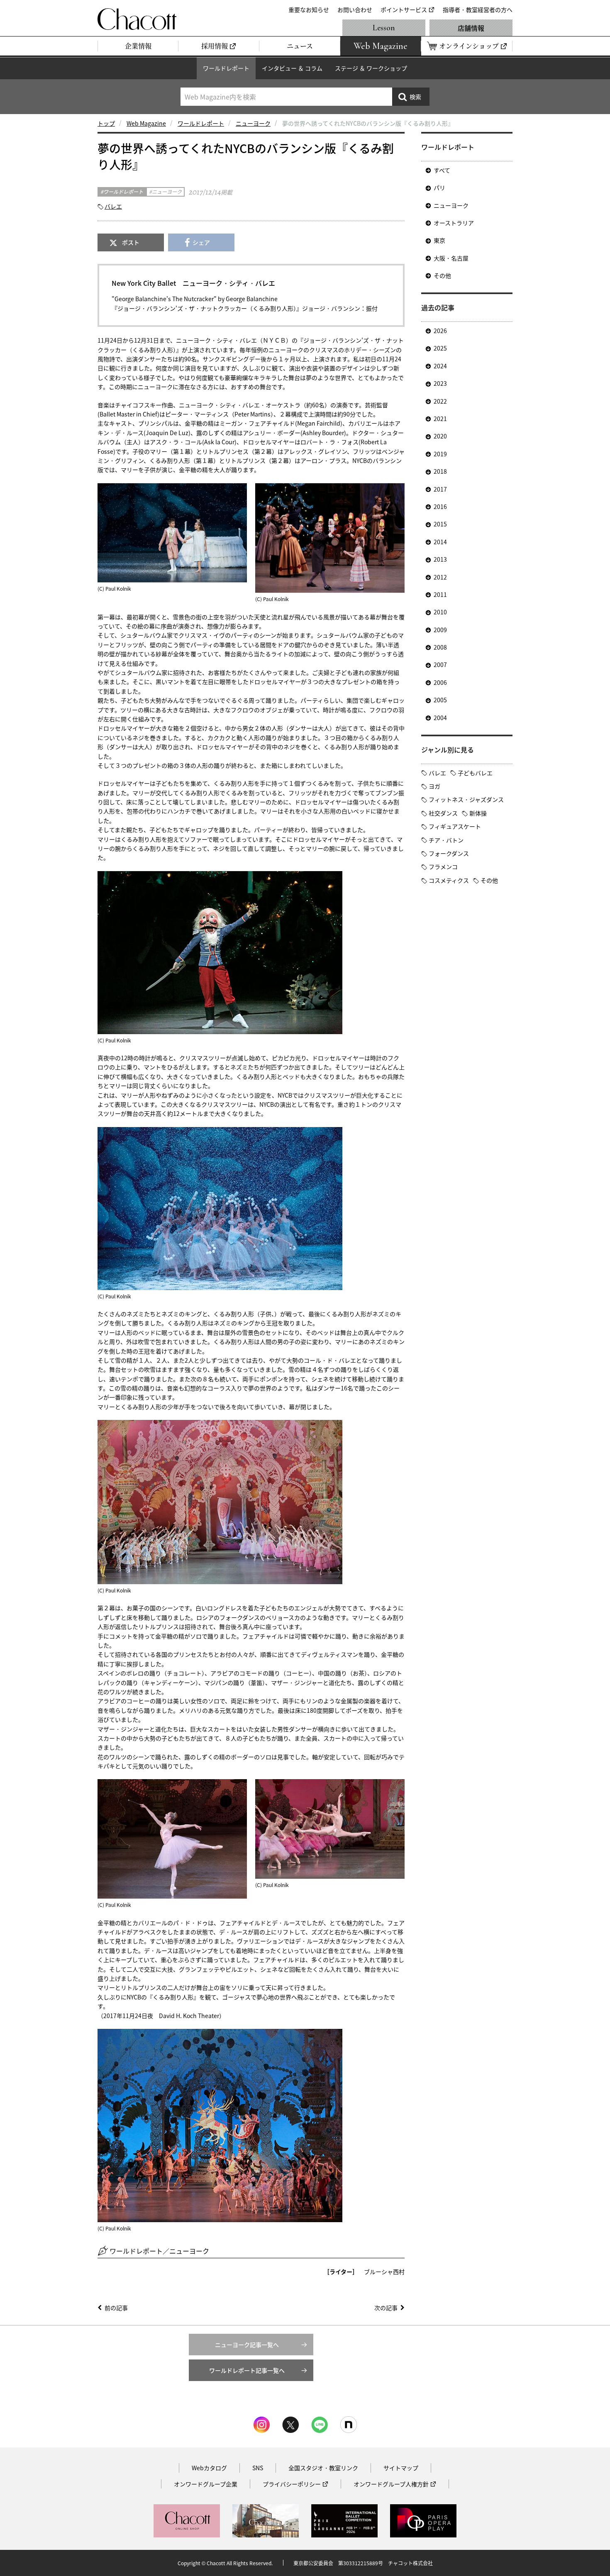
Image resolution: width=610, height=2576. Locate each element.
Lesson (384, 28)
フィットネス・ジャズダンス (466, 799)
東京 (439, 240)
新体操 (478, 813)
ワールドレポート (226, 68)
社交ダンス (443, 813)
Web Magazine (146, 123)
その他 (442, 275)
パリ (439, 187)
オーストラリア (454, 223)
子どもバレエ (475, 773)
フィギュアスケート (455, 826)
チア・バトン (446, 840)
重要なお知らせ (309, 10)
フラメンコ (443, 867)
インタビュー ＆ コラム (292, 68)
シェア (201, 242)
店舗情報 (471, 28)
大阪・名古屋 (451, 258)
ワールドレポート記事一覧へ (247, 2370)
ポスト (131, 242)
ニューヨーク (253, 123)
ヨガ (434, 786)
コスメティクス (449, 880)
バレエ (113, 206)
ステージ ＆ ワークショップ (371, 68)
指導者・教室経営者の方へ (478, 10)
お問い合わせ (355, 10)
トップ (106, 123)
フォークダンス (449, 853)
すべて (442, 170)
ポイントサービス (404, 10)
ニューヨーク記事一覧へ (247, 2345)
